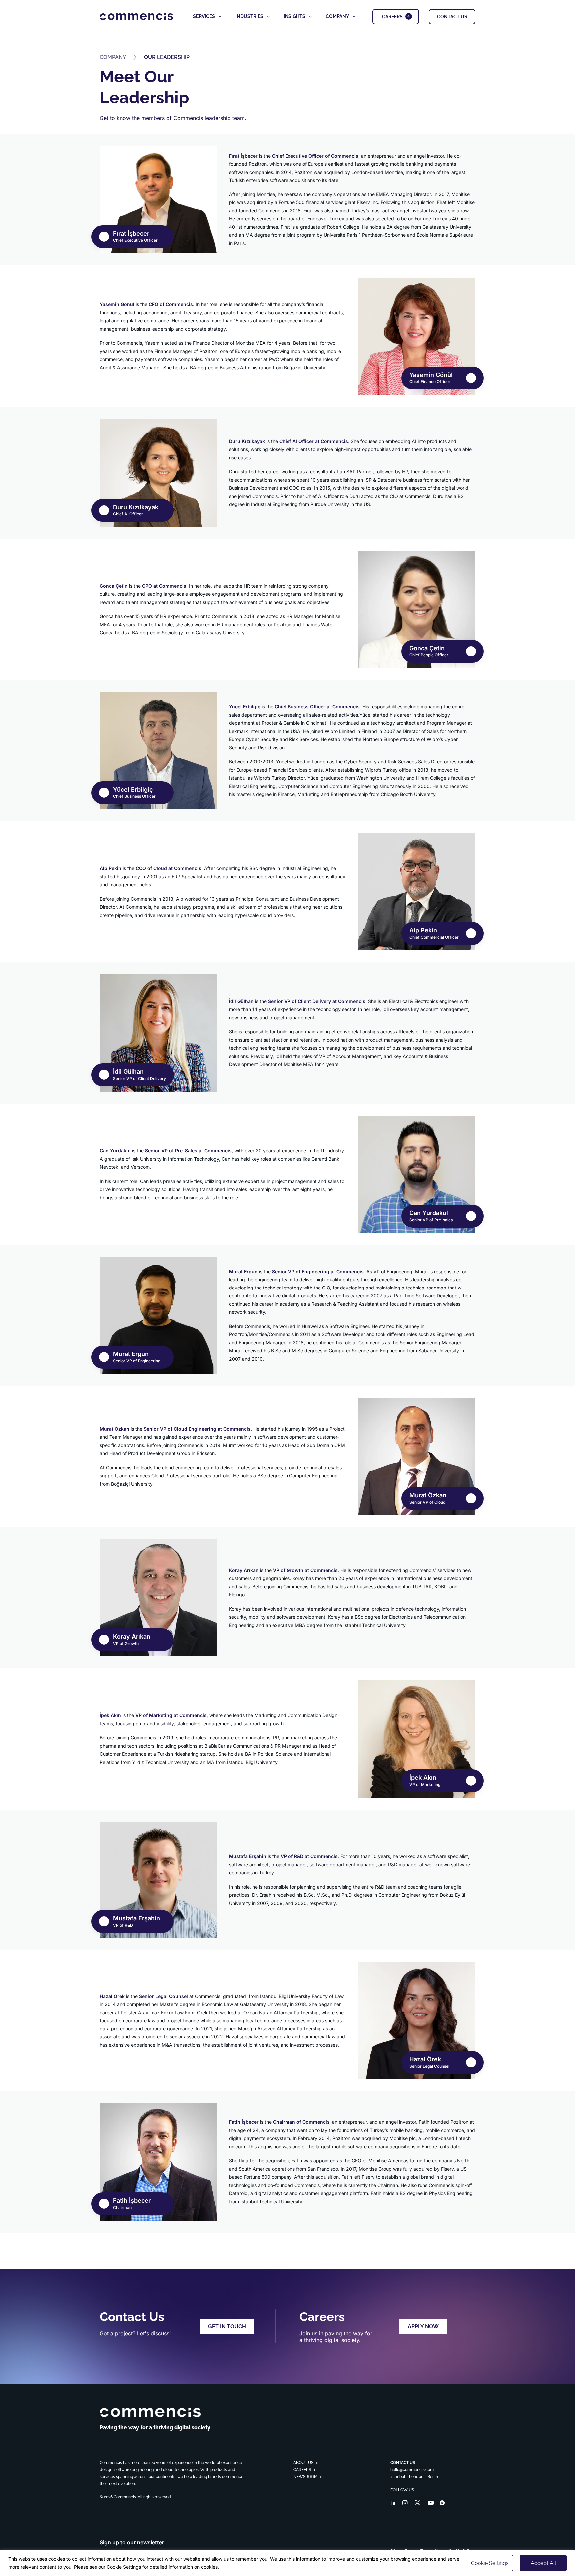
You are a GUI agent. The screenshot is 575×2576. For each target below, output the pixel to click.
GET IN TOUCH (227, 2326)
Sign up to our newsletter (132, 2542)
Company (113, 57)
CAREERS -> (305, 2470)
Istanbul (398, 2477)
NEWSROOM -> (308, 2477)
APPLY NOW (423, 2326)
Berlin (433, 2477)
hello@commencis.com (412, 2470)
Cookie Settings (490, 2563)
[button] (393, 2504)
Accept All (543, 2563)
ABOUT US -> (306, 2463)
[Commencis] (150, 2413)
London (416, 2477)
